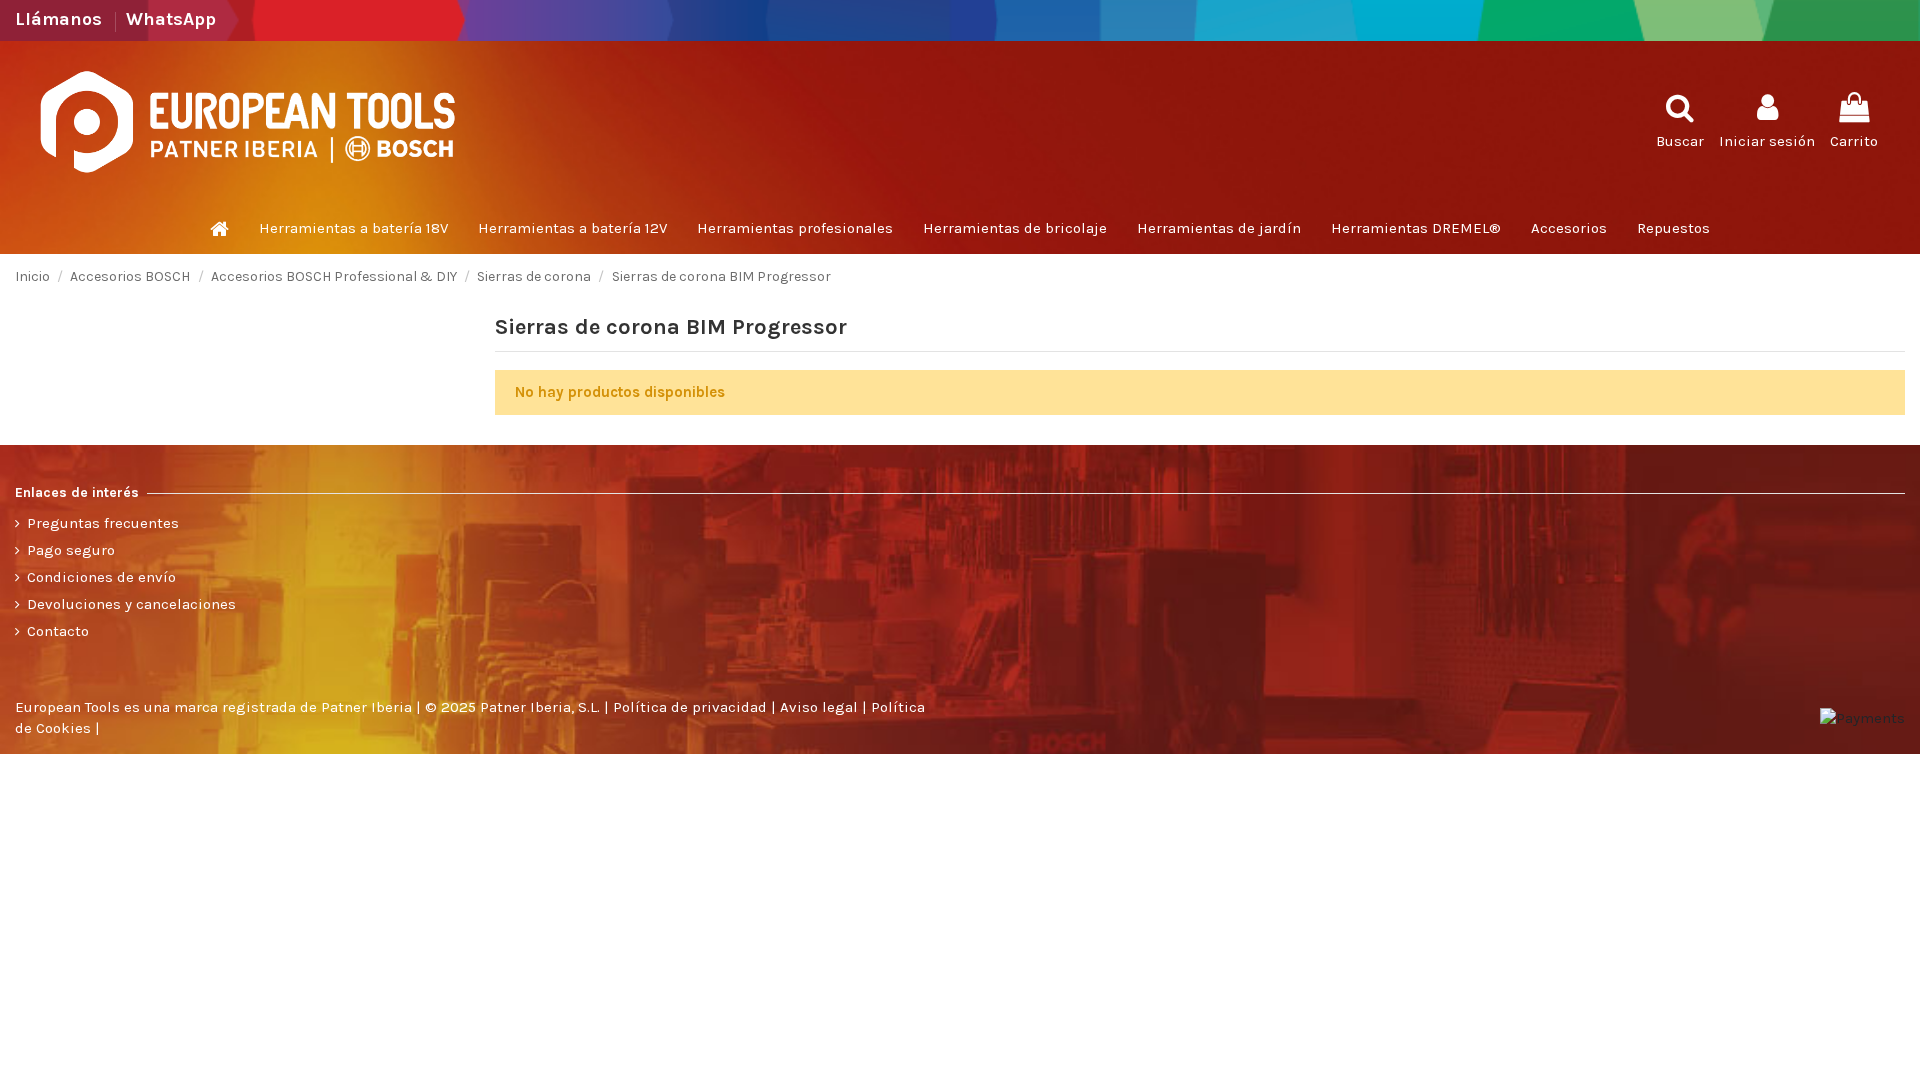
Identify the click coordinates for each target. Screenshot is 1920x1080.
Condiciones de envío (101, 577)
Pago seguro (71, 550)
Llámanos (61, 19)
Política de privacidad (690, 707)
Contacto (58, 631)
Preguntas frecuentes (103, 523)
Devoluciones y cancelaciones (131, 604)
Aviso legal (819, 707)
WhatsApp (171, 19)
